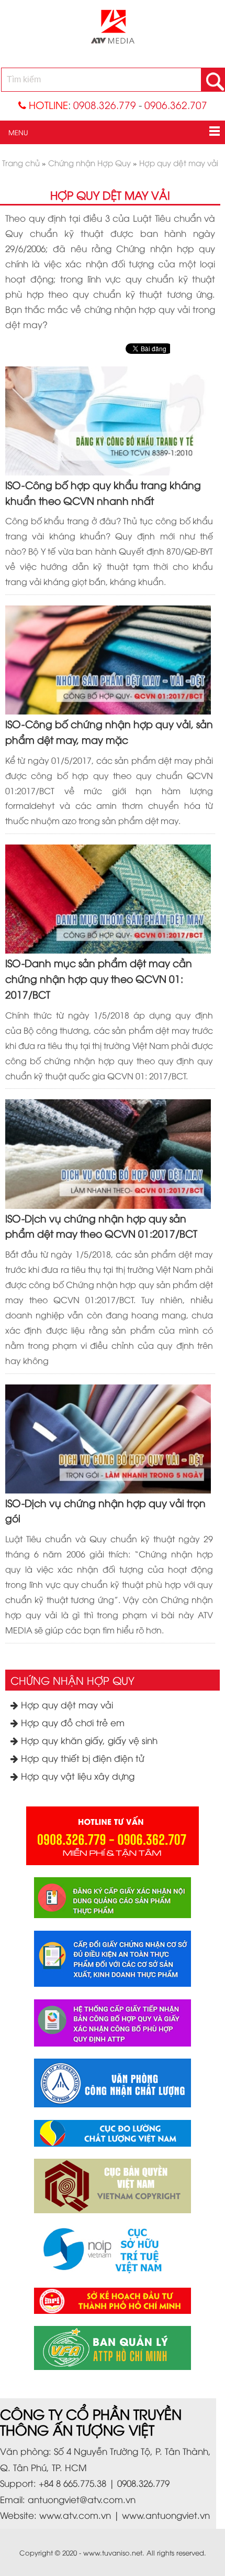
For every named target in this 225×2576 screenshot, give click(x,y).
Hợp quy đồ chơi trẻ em (71, 1722)
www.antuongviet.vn (166, 2515)
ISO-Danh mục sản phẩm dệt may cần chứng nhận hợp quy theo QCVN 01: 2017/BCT (99, 978)
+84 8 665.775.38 (72, 2483)
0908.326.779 (105, 105)
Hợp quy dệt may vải (66, 1704)
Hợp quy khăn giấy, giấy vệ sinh (88, 1740)
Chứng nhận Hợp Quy (72, 1680)
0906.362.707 (176, 105)
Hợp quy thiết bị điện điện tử (81, 1758)
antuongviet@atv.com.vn (82, 2499)
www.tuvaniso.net (113, 2552)
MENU (14, 132)
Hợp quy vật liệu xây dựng (76, 1776)
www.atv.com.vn (75, 2515)
